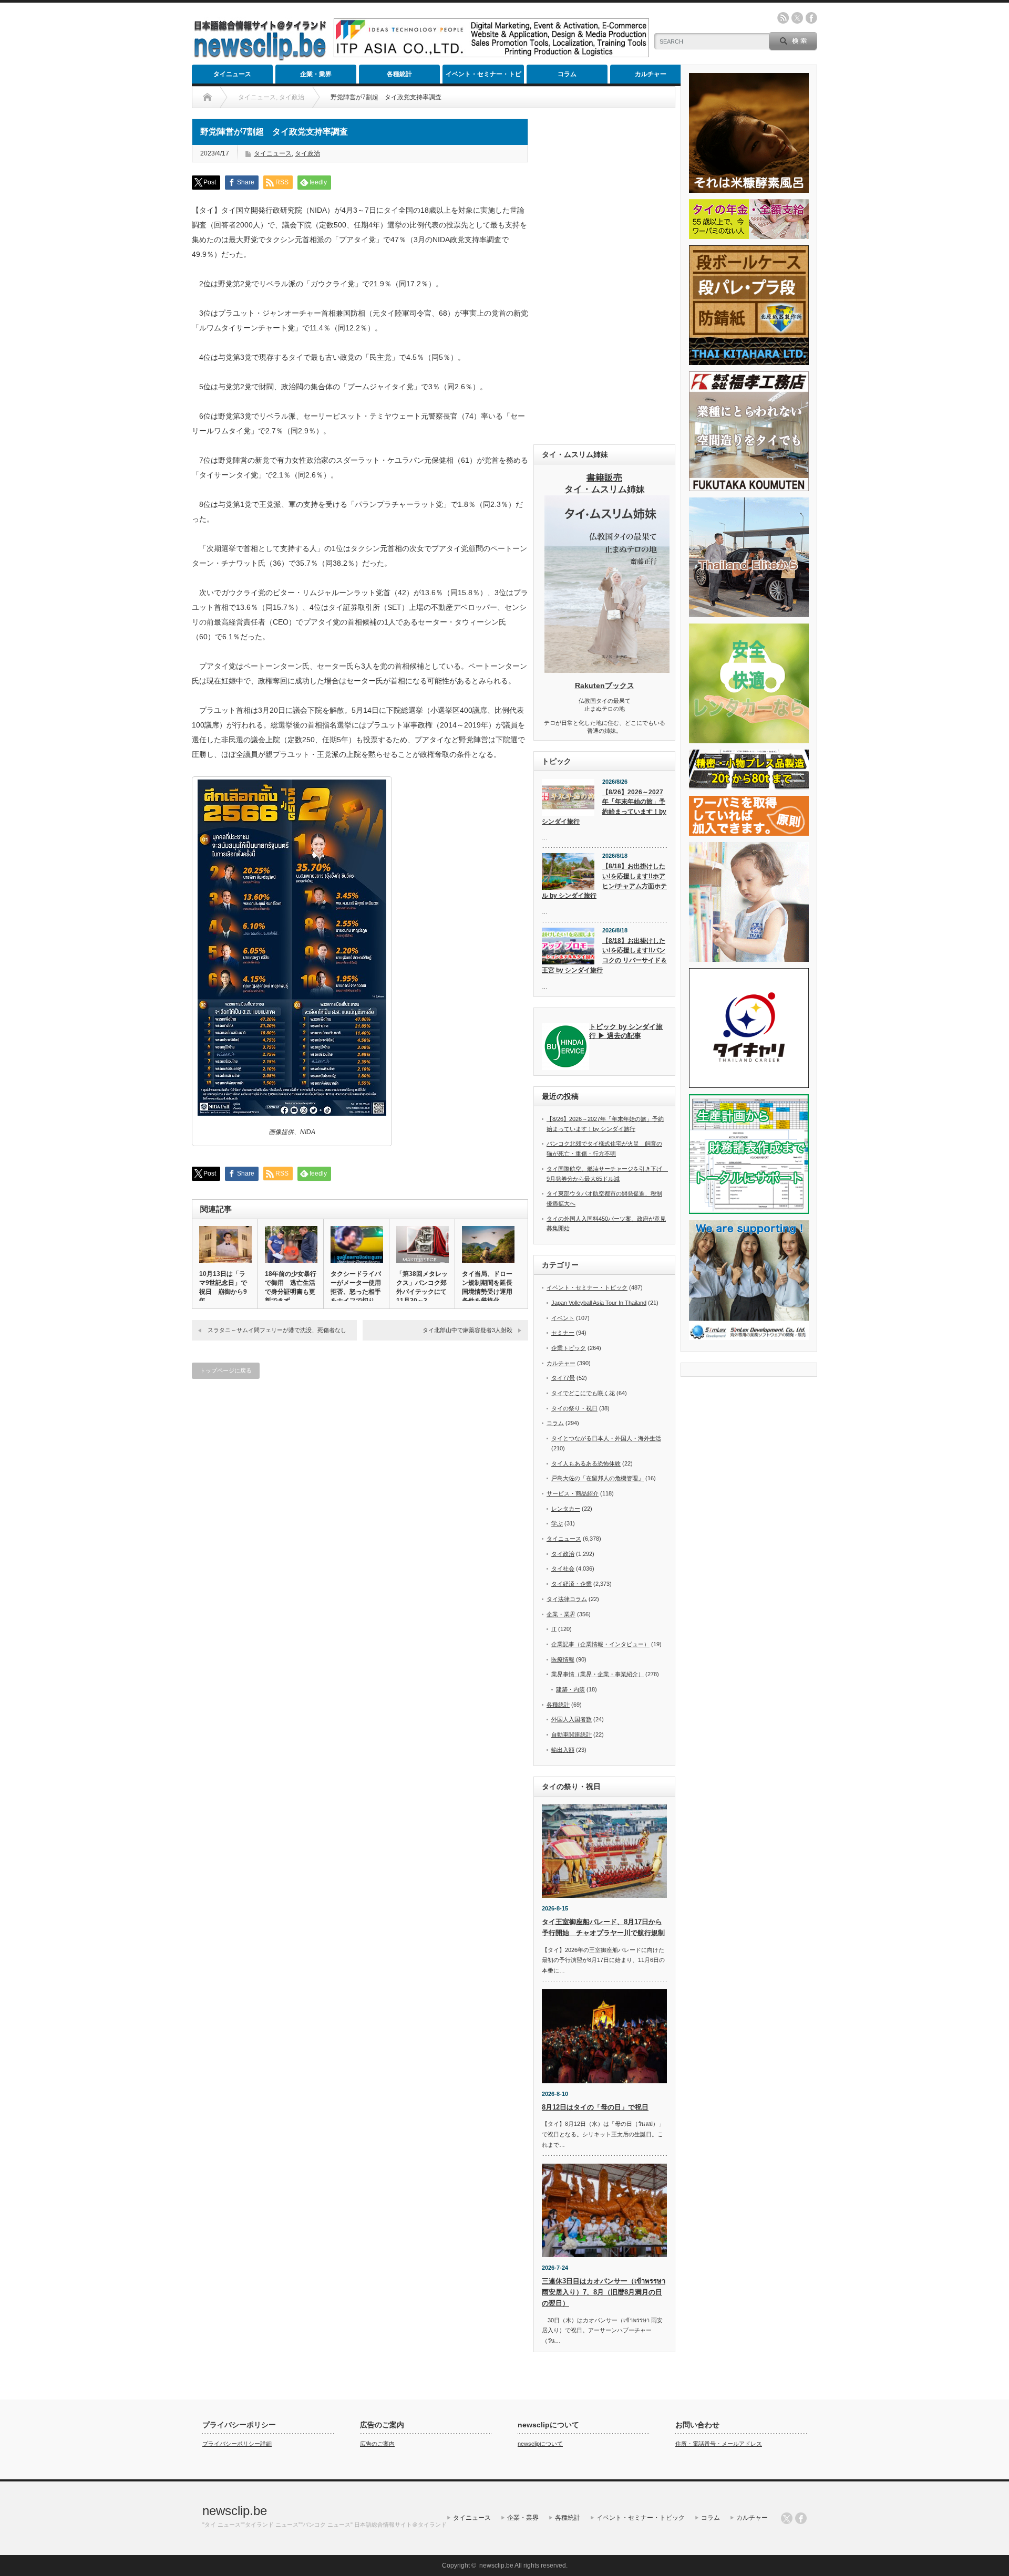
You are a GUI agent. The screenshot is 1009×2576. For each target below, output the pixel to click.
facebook (811, 18)
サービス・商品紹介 (573, 1493)
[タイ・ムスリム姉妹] (607, 670)
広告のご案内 (377, 2444)
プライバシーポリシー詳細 (237, 2444)
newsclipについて (540, 2444)
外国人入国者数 (572, 1719)
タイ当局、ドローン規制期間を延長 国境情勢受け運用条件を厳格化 (488, 1287)
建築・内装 (570, 1689)
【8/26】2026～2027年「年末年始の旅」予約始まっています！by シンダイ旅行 (604, 807)
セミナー (563, 1333)
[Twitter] (787, 2518)
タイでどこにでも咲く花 (583, 1393)
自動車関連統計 (572, 1734)
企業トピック (569, 1348)
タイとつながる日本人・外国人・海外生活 (606, 1438)
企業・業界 (316, 74)
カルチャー (651, 74)
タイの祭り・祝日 (574, 1408)
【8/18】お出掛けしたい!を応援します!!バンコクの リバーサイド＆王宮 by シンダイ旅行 (604, 955)
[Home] (207, 97)
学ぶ (557, 1523)
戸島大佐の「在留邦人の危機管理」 (598, 1478)
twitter (797, 18)
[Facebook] (801, 2518)
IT (554, 1629)
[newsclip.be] (260, 58)
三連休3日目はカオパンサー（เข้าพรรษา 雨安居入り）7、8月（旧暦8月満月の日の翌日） (604, 2292)
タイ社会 (563, 1569)
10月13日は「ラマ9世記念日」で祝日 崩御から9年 (223, 1287)
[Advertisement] (604, 276)
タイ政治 (307, 153)
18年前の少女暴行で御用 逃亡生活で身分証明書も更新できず (291, 1287)
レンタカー (566, 1509)
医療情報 (563, 1659)
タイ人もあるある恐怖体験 (586, 1463)
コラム (567, 74)
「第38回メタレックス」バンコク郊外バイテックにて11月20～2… (422, 1287)
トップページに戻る (226, 1370)
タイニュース (232, 74)
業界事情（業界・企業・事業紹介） (598, 1674)
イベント (563, 1318)
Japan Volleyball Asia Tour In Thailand (599, 1303)
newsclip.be (235, 2511)
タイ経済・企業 (572, 1584)
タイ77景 (563, 1378)
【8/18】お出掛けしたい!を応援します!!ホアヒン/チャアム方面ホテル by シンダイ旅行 (604, 881)
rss (783, 18)
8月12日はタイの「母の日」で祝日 (595, 2107)
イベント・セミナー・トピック (483, 77)
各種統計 (399, 74)
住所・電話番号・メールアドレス (719, 2444)
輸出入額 (563, 1750)
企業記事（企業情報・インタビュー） (600, 1644)
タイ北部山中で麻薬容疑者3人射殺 (467, 1330)
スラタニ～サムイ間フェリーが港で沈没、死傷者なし (277, 1330)
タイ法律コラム (567, 1599)
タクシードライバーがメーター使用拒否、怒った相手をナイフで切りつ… (356, 1292)
